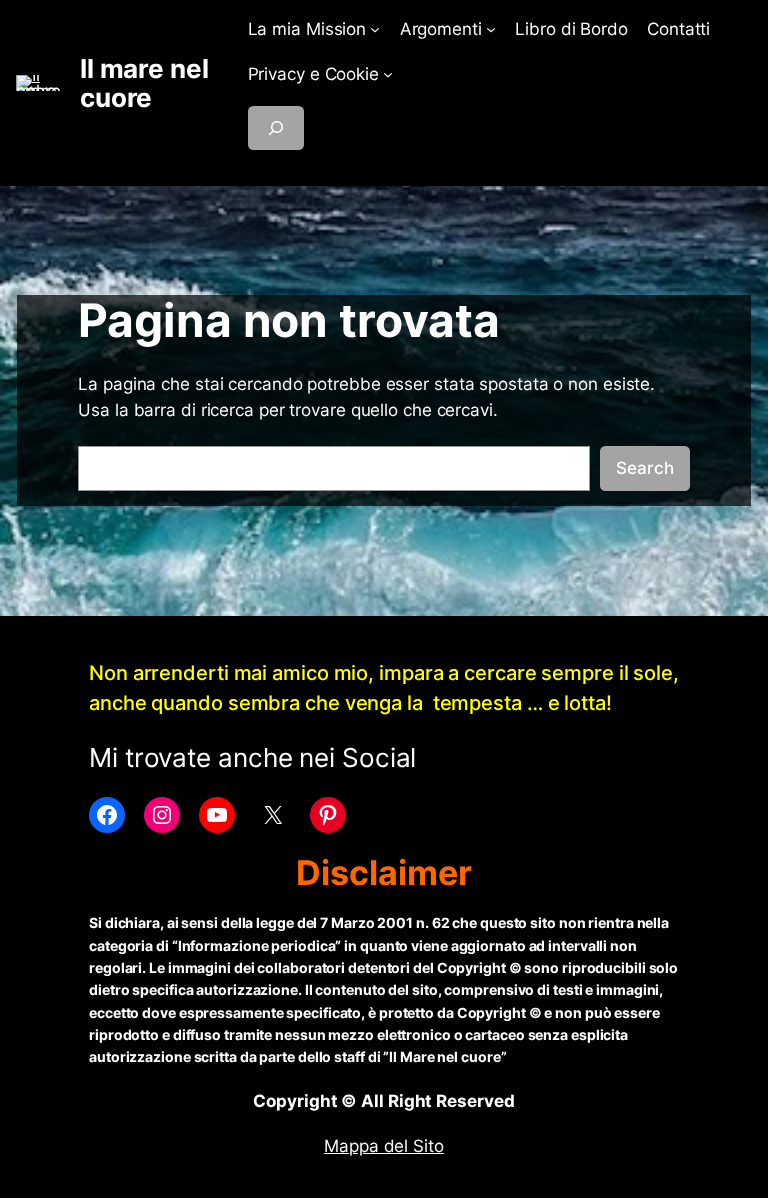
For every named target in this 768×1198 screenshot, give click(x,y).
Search (644, 468)
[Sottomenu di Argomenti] (491, 29)
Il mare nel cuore (144, 83)
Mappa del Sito (384, 1146)
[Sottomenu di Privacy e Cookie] (388, 74)
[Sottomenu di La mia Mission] (375, 29)
